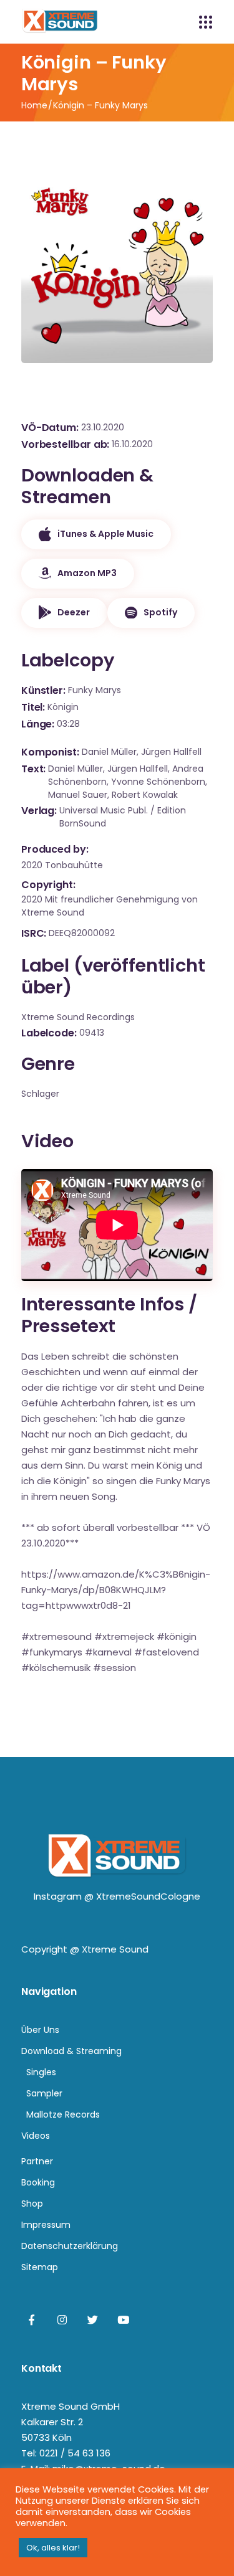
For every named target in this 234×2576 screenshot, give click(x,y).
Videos (36, 2136)
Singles (41, 2072)
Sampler (44, 2093)
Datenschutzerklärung (70, 2246)
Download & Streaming (71, 2051)
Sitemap (40, 2267)
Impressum (46, 2225)
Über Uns (40, 2030)
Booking (38, 2182)
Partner (37, 2161)
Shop (32, 2204)
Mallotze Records (63, 2114)
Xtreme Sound (115, 1949)
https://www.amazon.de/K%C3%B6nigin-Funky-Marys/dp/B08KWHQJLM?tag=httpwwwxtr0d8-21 (116, 1590)
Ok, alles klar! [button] (53, 2548)
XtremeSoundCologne (148, 1896)
